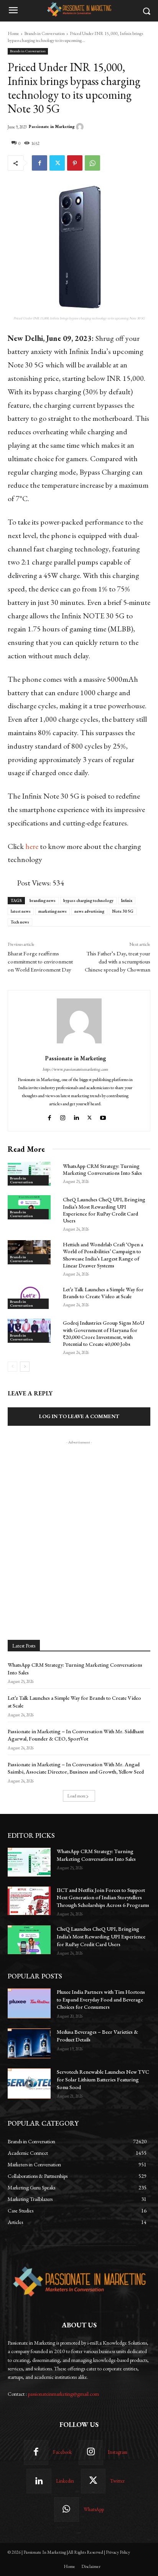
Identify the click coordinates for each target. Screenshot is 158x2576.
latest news (21, 911)
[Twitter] (57, 163)
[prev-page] (12, 1367)
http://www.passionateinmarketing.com (75, 1069)
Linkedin (65, 2481)
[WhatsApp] (92, 163)
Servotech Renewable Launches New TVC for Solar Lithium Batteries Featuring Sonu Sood (103, 2079)
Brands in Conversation (44, 33)
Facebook (62, 2452)
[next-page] (25, 1367)
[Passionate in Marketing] (81, 127)
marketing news (53, 911)
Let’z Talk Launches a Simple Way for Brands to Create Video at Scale (103, 1293)
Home (13, 33)
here (32, 846)
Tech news (20, 922)
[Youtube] (104, 1116)
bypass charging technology (88, 900)
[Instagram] (63, 1116)
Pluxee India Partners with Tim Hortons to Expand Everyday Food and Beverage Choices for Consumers (101, 1999)
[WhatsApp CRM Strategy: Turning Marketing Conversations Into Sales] (29, 1174)
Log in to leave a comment (79, 1416)
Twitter (117, 2481)
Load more (77, 1796)
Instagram (118, 2452)
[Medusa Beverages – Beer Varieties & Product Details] (29, 2043)
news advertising (89, 911)
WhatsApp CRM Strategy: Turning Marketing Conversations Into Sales (102, 1169)
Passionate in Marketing (52, 127)
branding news (43, 900)
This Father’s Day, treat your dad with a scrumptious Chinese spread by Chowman (118, 961)
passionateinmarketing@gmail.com (63, 2394)
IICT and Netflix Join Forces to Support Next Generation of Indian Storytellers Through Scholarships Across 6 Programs (103, 1898)
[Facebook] (39, 163)
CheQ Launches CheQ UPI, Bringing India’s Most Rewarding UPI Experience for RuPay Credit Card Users (104, 1210)
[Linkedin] (76, 1116)
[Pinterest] (75, 163)
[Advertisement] (79, 1525)
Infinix (127, 900)
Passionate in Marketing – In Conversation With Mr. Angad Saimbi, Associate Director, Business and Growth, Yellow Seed (76, 1768)
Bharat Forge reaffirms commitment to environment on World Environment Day (40, 961)
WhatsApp (94, 2509)
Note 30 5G (123, 911)
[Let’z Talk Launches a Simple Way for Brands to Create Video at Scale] (29, 1297)
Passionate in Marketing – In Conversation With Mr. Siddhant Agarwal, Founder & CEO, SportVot (76, 1735)
